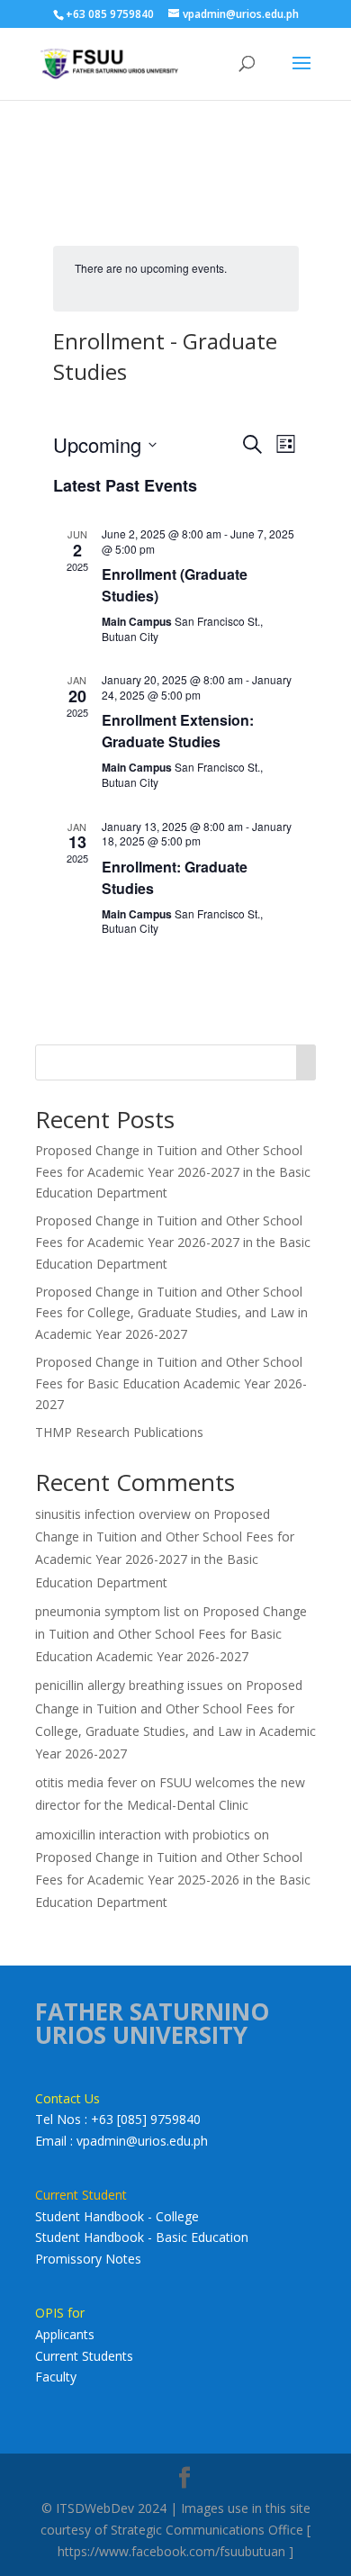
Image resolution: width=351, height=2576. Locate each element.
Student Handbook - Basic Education (142, 2237)
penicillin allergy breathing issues (129, 1685)
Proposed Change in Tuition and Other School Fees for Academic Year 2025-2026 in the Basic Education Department (173, 1880)
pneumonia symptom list (108, 1611)
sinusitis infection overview (113, 1514)
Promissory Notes (88, 2259)
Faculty (56, 2377)
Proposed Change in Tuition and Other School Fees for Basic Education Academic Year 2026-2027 (171, 1383)
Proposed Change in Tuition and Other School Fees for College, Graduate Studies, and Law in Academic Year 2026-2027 (171, 1313)
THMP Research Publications (119, 1432)
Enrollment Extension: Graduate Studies (178, 731)
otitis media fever (86, 1782)
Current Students (84, 2356)
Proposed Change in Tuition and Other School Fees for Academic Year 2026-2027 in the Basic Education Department (173, 1172)
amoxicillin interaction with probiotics (143, 1835)
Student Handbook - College (117, 2216)
